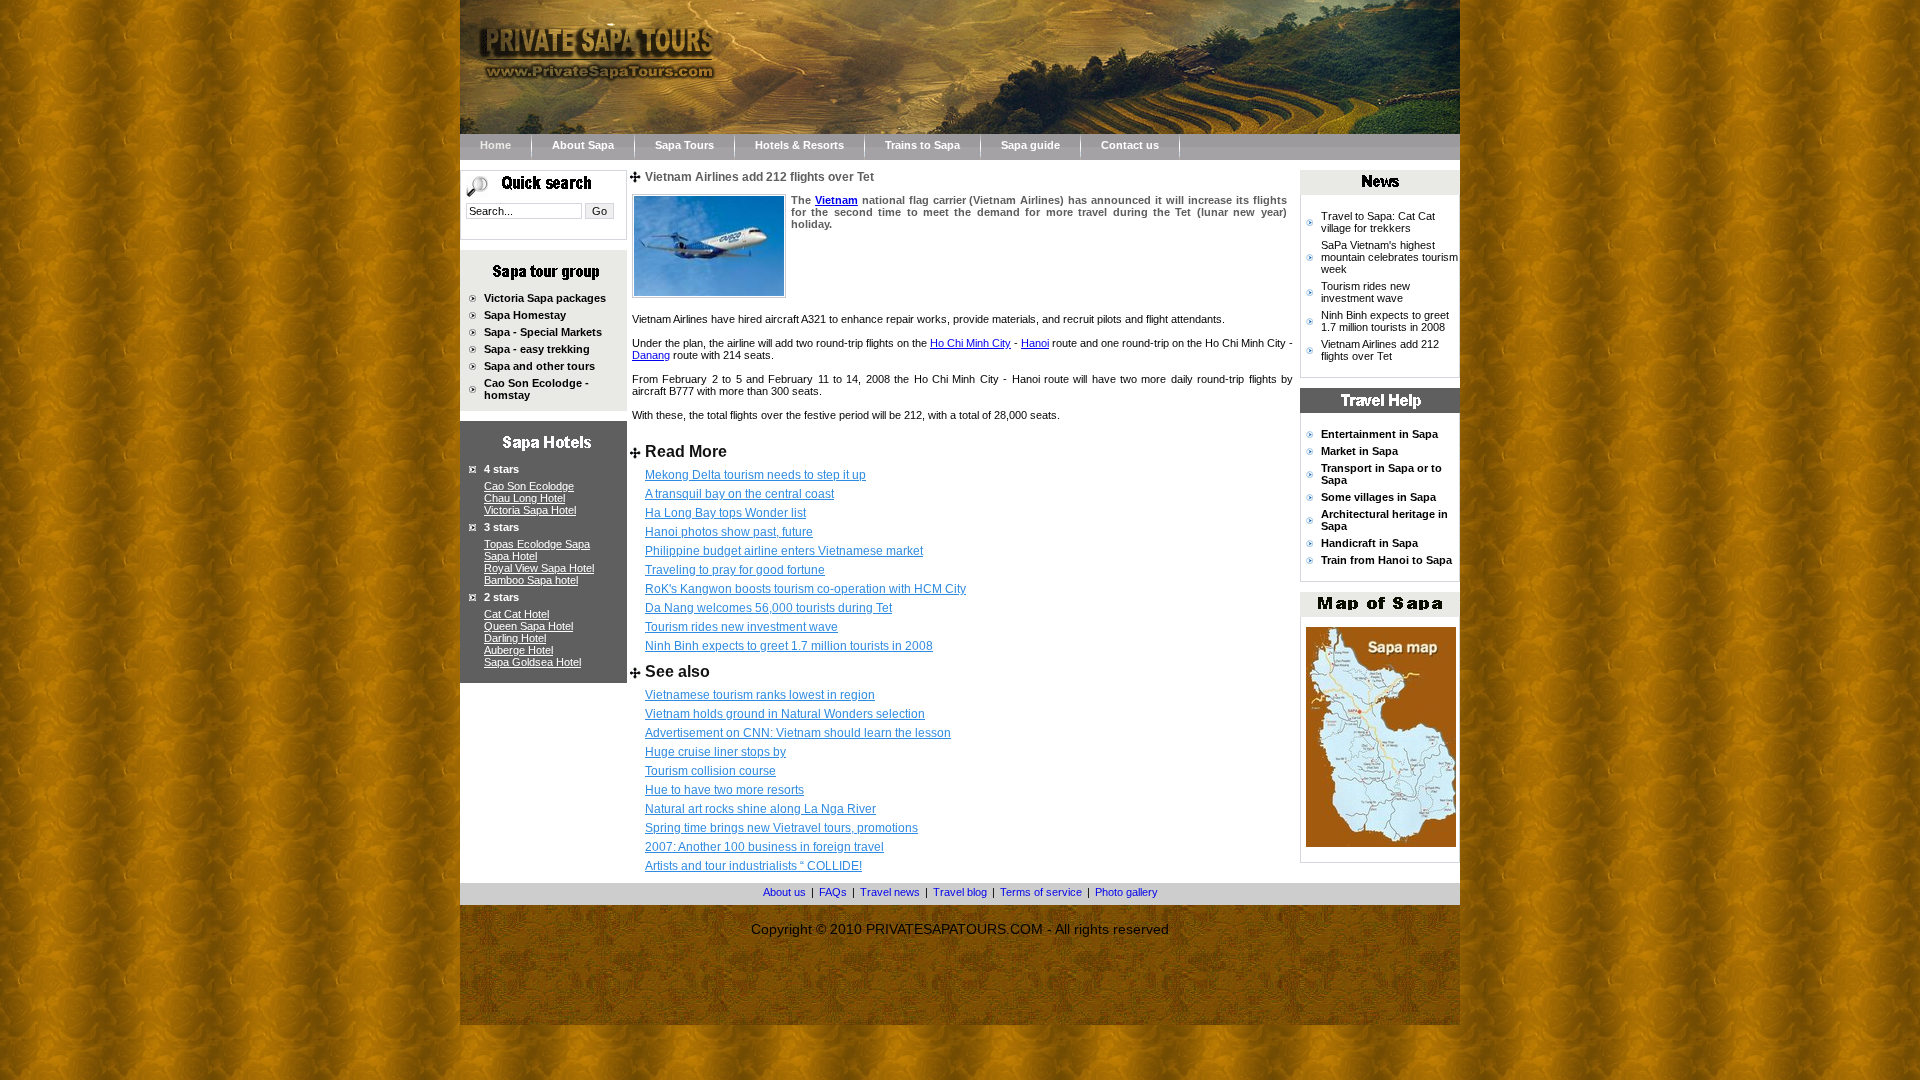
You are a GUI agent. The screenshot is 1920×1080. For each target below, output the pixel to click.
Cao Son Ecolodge (529, 486)
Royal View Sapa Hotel (539, 568)
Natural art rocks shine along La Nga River (760, 809)
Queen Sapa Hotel (528, 626)
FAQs (833, 892)
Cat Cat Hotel (516, 614)
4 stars (501, 469)
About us (784, 892)
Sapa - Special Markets (543, 332)
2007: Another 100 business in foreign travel (764, 847)
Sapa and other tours (539, 366)
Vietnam (836, 200)
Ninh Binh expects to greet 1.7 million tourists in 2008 (789, 646)
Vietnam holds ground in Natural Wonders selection (785, 714)
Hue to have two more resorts (724, 790)
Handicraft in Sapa (1369, 543)
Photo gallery (1126, 892)
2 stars (501, 597)
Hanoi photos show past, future (729, 532)
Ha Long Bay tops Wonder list (725, 513)
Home (495, 145)
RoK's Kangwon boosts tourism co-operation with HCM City (805, 589)
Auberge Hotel (518, 650)
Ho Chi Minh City (970, 343)
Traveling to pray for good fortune (735, 570)
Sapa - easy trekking (537, 349)
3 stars (501, 527)
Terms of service (1041, 892)
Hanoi (1035, 343)
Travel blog (960, 892)
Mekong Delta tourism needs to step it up (755, 475)
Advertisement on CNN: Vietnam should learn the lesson (798, 733)
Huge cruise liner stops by (715, 752)
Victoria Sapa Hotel (530, 510)
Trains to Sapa (922, 145)
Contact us (1130, 145)
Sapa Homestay (525, 315)
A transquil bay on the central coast (739, 494)
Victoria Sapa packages (545, 298)
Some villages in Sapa (1378, 497)
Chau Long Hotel (524, 498)
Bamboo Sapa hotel (531, 580)
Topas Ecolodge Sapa (537, 544)
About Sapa (583, 145)
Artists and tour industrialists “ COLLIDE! (753, 866)
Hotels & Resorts (799, 145)
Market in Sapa (1359, 451)
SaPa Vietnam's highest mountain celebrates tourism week (1389, 257)
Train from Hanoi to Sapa (1386, 560)
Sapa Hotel (510, 556)
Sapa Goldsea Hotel (532, 662)
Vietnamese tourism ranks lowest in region (760, 695)
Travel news (890, 892)
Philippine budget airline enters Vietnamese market (784, 551)
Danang (651, 355)
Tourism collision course (710, 771)
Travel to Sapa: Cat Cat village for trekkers (1378, 222)
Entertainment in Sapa (1379, 434)
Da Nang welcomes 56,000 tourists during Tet (768, 608)
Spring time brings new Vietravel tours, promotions (781, 828)
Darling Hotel (515, 638)
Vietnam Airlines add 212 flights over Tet (1380, 350)
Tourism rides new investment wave (741, 627)
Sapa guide (1030, 145)
